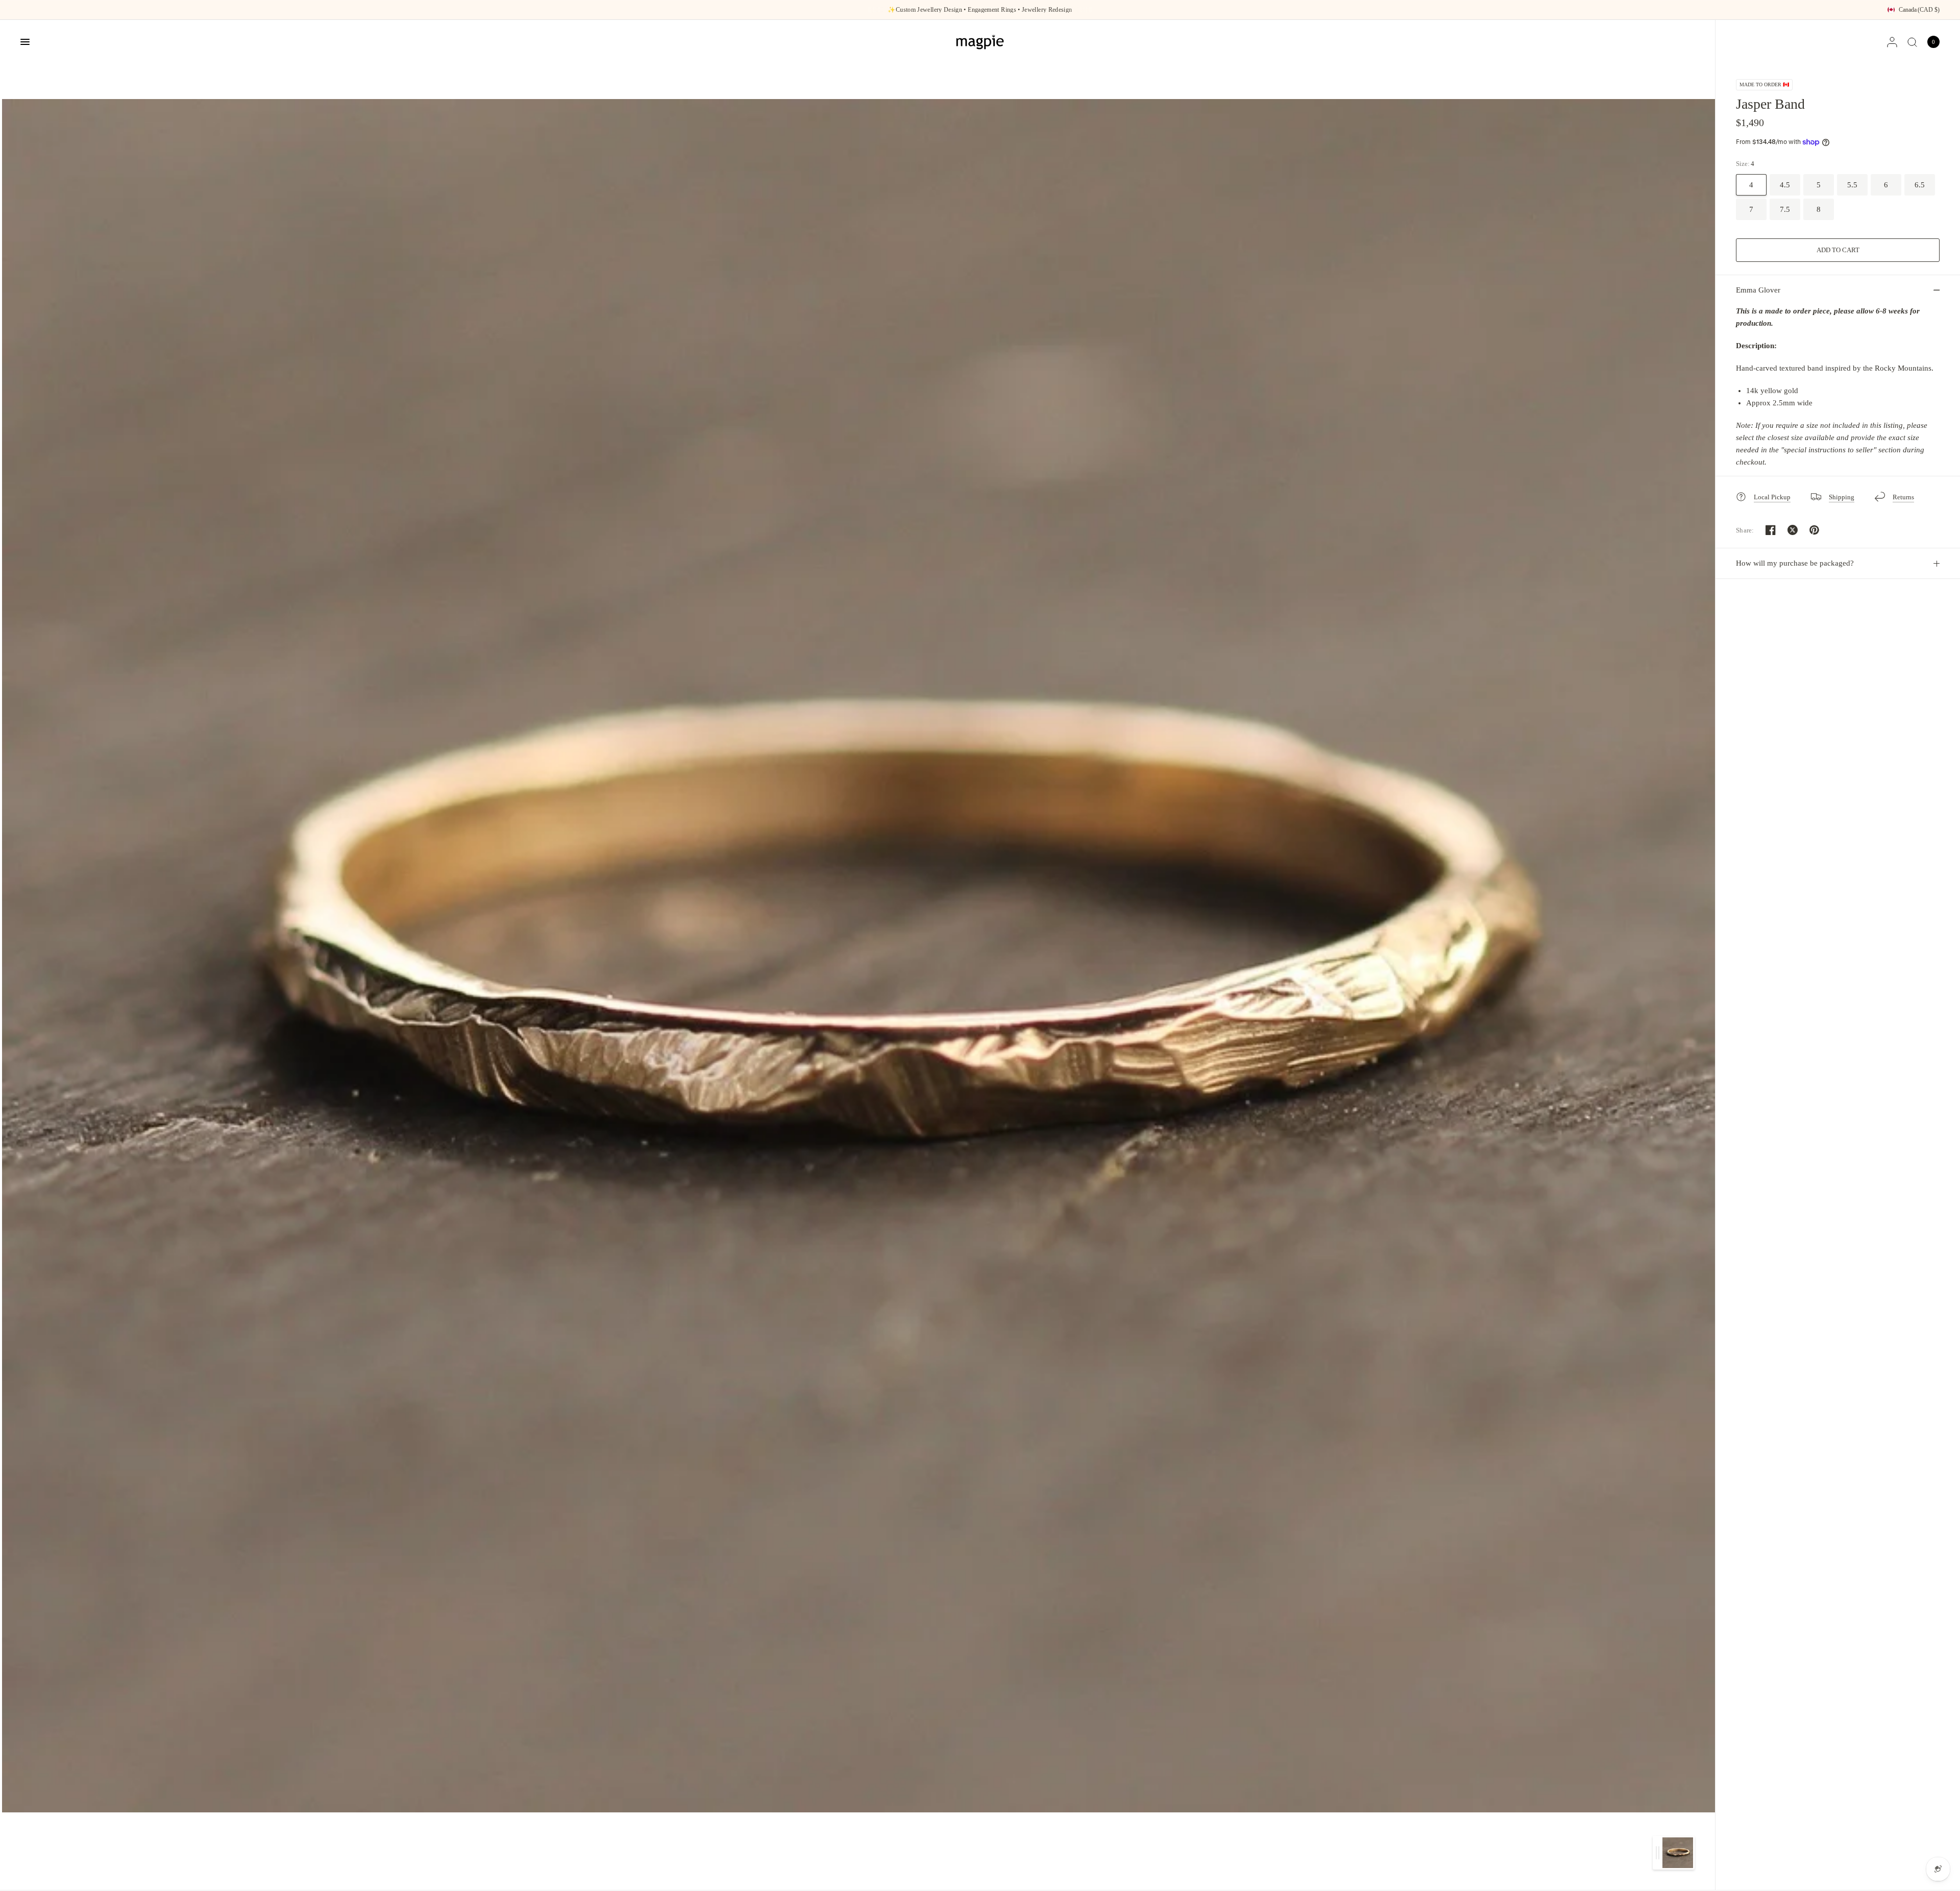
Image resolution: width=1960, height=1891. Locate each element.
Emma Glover (1758, 290)
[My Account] (1892, 42)
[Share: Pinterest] (1815, 530)
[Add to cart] (1838, 250)
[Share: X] (1793, 530)
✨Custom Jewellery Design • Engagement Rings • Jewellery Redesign (980, 10)
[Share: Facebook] (1771, 530)
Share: (1745, 530)
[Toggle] (1658, 1853)
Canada (1919, 10)
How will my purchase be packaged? (1795, 563)
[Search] (1912, 42)
